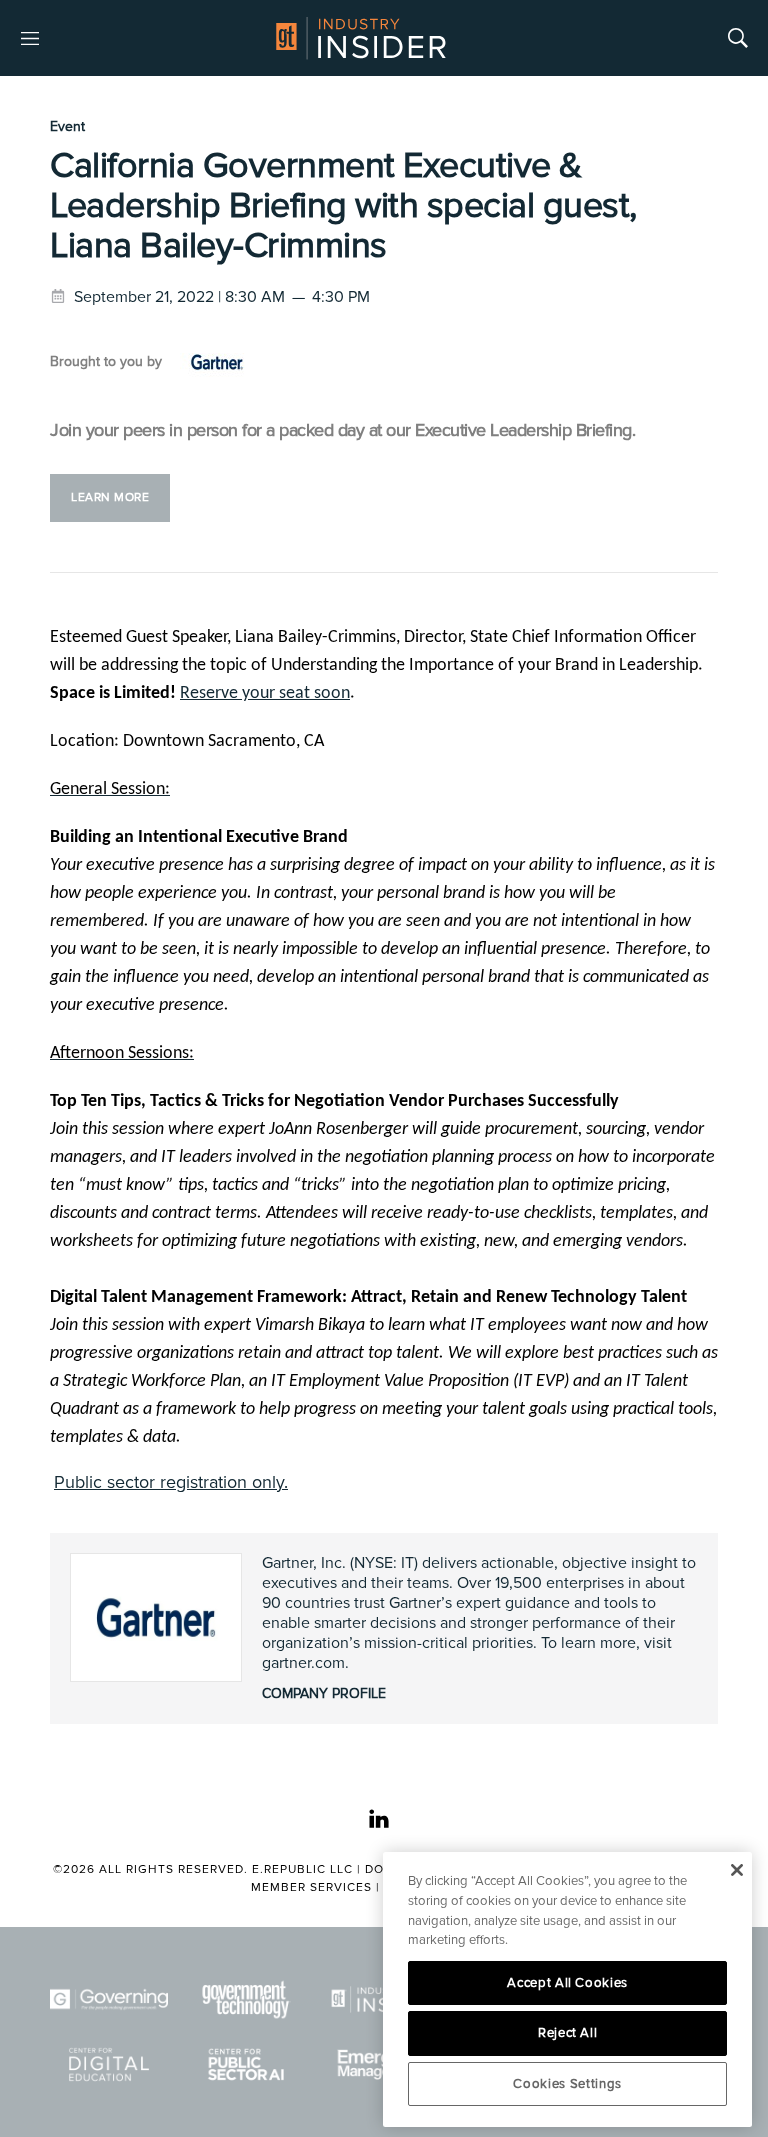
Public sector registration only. (171, 1482)
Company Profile (324, 1693)
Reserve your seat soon (265, 693)
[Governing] (109, 1999)
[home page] (361, 38)
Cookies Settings (567, 2084)
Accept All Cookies (567, 1983)
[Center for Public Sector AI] (247, 2064)
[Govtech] (247, 1999)
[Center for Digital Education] (109, 2064)
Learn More (110, 497)
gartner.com (303, 1663)
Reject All (568, 2033)
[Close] (736, 1870)
